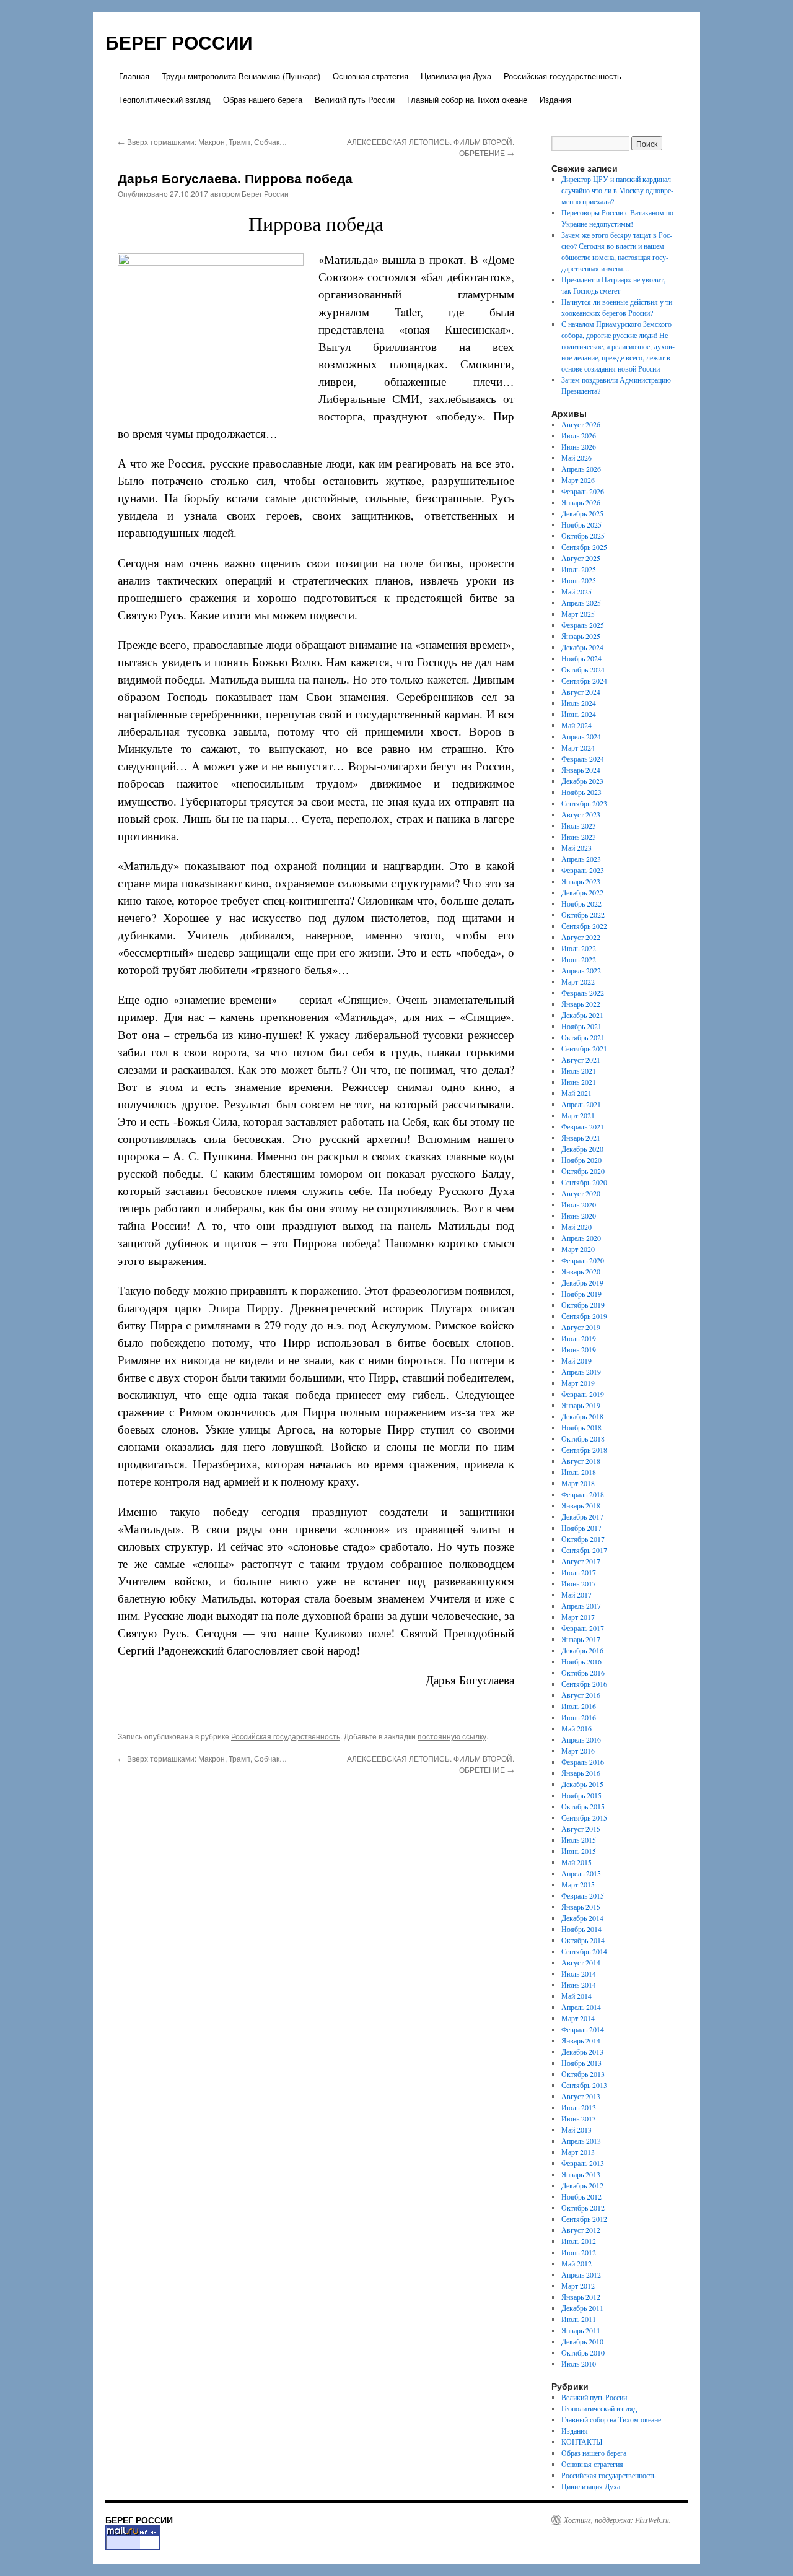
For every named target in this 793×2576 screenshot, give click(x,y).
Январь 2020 (581, 1271)
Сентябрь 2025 (584, 547)
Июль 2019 (579, 1338)
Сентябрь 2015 (584, 1817)
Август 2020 (581, 1193)
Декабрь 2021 (582, 1015)
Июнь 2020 (579, 1216)
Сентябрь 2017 (584, 1550)
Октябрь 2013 (583, 2074)
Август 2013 (581, 2096)
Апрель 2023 (581, 859)
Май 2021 (576, 1093)
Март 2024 (578, 747)
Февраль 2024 (583, 759)
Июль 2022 (579, 948)
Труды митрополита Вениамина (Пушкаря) (241, 76)
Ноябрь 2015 (581, 1795)
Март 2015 (578, 1884)
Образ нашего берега (263, 99)
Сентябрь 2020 (584, 1182)
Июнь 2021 (579, 1082)
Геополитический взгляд (165, 99)
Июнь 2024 (579, 714)
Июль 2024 (579, 703)
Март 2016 (578, 1751)
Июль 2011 (579, 2319)
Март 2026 (578, 480)
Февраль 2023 (583, 870)
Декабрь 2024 (582, 647)
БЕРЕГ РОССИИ (179, 42)
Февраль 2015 (583, 1895)
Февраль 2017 (583, 1628)
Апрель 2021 (581, 1104)
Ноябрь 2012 (581, 2196)
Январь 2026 (581, 502)
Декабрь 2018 (582, 1416)
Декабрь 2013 (582, 2052)
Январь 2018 (581, 1505)
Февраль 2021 (583, 1126)
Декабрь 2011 (582, 2308)
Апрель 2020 (581, 1238)
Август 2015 (581, 1829)
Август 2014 (581, 1962)
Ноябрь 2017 (581, 1528)
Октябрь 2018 (583, 1438)
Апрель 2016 (581, 1739)
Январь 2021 (581, 1138)
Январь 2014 (581, 2040)
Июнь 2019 (579, 1349)
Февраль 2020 (583, 1260)
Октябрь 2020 (583, 1171)
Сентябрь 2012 (584, 2219)
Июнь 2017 (579, 1583)
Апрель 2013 (581, 2141)
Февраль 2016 (583, 1762)
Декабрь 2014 (582, 1918)
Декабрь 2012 (582, 2185)
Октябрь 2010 (583, 2352)
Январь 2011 (581, 2330)
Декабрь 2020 (582, 1149)
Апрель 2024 (581, 736)
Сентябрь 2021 (584, 1048)
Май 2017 (576, 1595)
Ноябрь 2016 (581, 1661)
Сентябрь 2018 (584, 1450)
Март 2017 (578, 1617)
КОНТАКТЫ (582, 2442)
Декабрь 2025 (582, 513)
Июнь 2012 (579, 2252)
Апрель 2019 (581, 1372)
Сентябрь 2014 (584, 1951)
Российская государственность (563, 76)
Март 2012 (578, 2286)
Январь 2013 (581, 2174)
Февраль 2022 (583, 993)
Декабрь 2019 (582, 1282)
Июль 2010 (579, 2364)
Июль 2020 (579, 1204)
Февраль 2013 (583, 2163)
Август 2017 (581, 1561)
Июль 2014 (579, 1973)
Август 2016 (581, 1695)
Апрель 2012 (581, 2274)
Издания (555, 99)
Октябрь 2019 (583, 1305)
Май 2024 (576, 725)
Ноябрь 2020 (581, 1160)
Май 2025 (576, 591)
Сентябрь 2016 (584, 1684)
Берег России (265, 194)
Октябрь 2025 (583, 536)
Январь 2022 (581, 1004)
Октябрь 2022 (583, 915)
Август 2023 (581, 814)
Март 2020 (578, 1249)
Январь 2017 (581, 1639)
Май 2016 (576, 1728)
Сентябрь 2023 (584, 803)
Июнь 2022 (579, 959)
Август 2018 (581, 1461)
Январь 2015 (581, 1907)
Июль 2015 (579, 1840)
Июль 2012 (579, 2241)
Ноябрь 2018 (581, 1427)
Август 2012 (581, 2230)
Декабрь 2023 (582, 781)
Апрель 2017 (581, 1606)
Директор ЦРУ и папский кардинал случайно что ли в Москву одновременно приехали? (617, 190)
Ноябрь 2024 (581, 658)
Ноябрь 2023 (581, 792)
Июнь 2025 (579, 580)
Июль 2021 (579, 1071)
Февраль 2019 (583, 1394)
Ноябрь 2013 (581, 2063)
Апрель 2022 (581, 970)
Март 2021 (578, 1115)
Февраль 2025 (583, 625)
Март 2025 (578, 614)
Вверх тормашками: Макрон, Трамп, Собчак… (202, 141)
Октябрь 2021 (583, 1037)
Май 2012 (576, 2263)
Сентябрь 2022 (584, 926)
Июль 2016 (579, 1706)
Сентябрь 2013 (584, 2085)
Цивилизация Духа (456, 76)
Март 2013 (578, 2152)
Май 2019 (576, 1360)
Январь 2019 (581, 1405)
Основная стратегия (370, 76)
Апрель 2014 (581, 2007)
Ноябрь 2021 (581, 1026)
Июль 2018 (579, 1472)
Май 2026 (576, 458)
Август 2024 (581, 692)
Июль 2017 (579, 1572)
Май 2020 (576, 1227)
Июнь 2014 (579, 1985)
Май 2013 (576, 2130)
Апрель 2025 (581, 603)
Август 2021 (581, 1060)
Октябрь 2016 (583, 1673)
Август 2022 (581, 937)
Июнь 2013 (579, 2118)
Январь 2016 (581, 1773)
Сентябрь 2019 (584, 1316)
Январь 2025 (581, 636)
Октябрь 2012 (583, 2208)
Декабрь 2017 (582, 1516)
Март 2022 (578, 981)
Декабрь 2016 (582, 1650)
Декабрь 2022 (582, 892)
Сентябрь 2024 (584, 681)
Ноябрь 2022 (581, 903)
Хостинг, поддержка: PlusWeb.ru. (617, 2520)
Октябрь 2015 (583, 1806)
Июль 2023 (579, 825)
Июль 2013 (579, 2107)
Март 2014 (578, 2018)
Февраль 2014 (583, 2029)
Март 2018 (578, 1483)
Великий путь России (355, 99)
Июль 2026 (579, 435)
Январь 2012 (581, 2297)
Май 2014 (576, 1996)
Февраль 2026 (583, 491)
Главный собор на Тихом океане (467, 99)
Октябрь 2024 (583, 669)
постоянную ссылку (452, 1736)
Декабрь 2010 (582, 2341)
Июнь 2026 (579, 446)
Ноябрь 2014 (581, 1929)
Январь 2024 (581, 770)
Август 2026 (581, 424)
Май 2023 (576, 848)
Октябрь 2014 (583, 1940)
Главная (134, 76)
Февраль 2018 (583, 1494)
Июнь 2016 (579, 1717)
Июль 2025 (579, 569)
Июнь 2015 (579, 1851)
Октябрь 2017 (583, 1539)
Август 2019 (581, 1327)
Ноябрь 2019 (581, 1294)
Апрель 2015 (581, 1873)
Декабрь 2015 (582, 1784)
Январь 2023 (581, 881)
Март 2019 (578, 1383)
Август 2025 (581, 558)
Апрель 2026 (581, 469)
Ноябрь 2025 (581, 524)
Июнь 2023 (579, 837)
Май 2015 (576, 1862)
